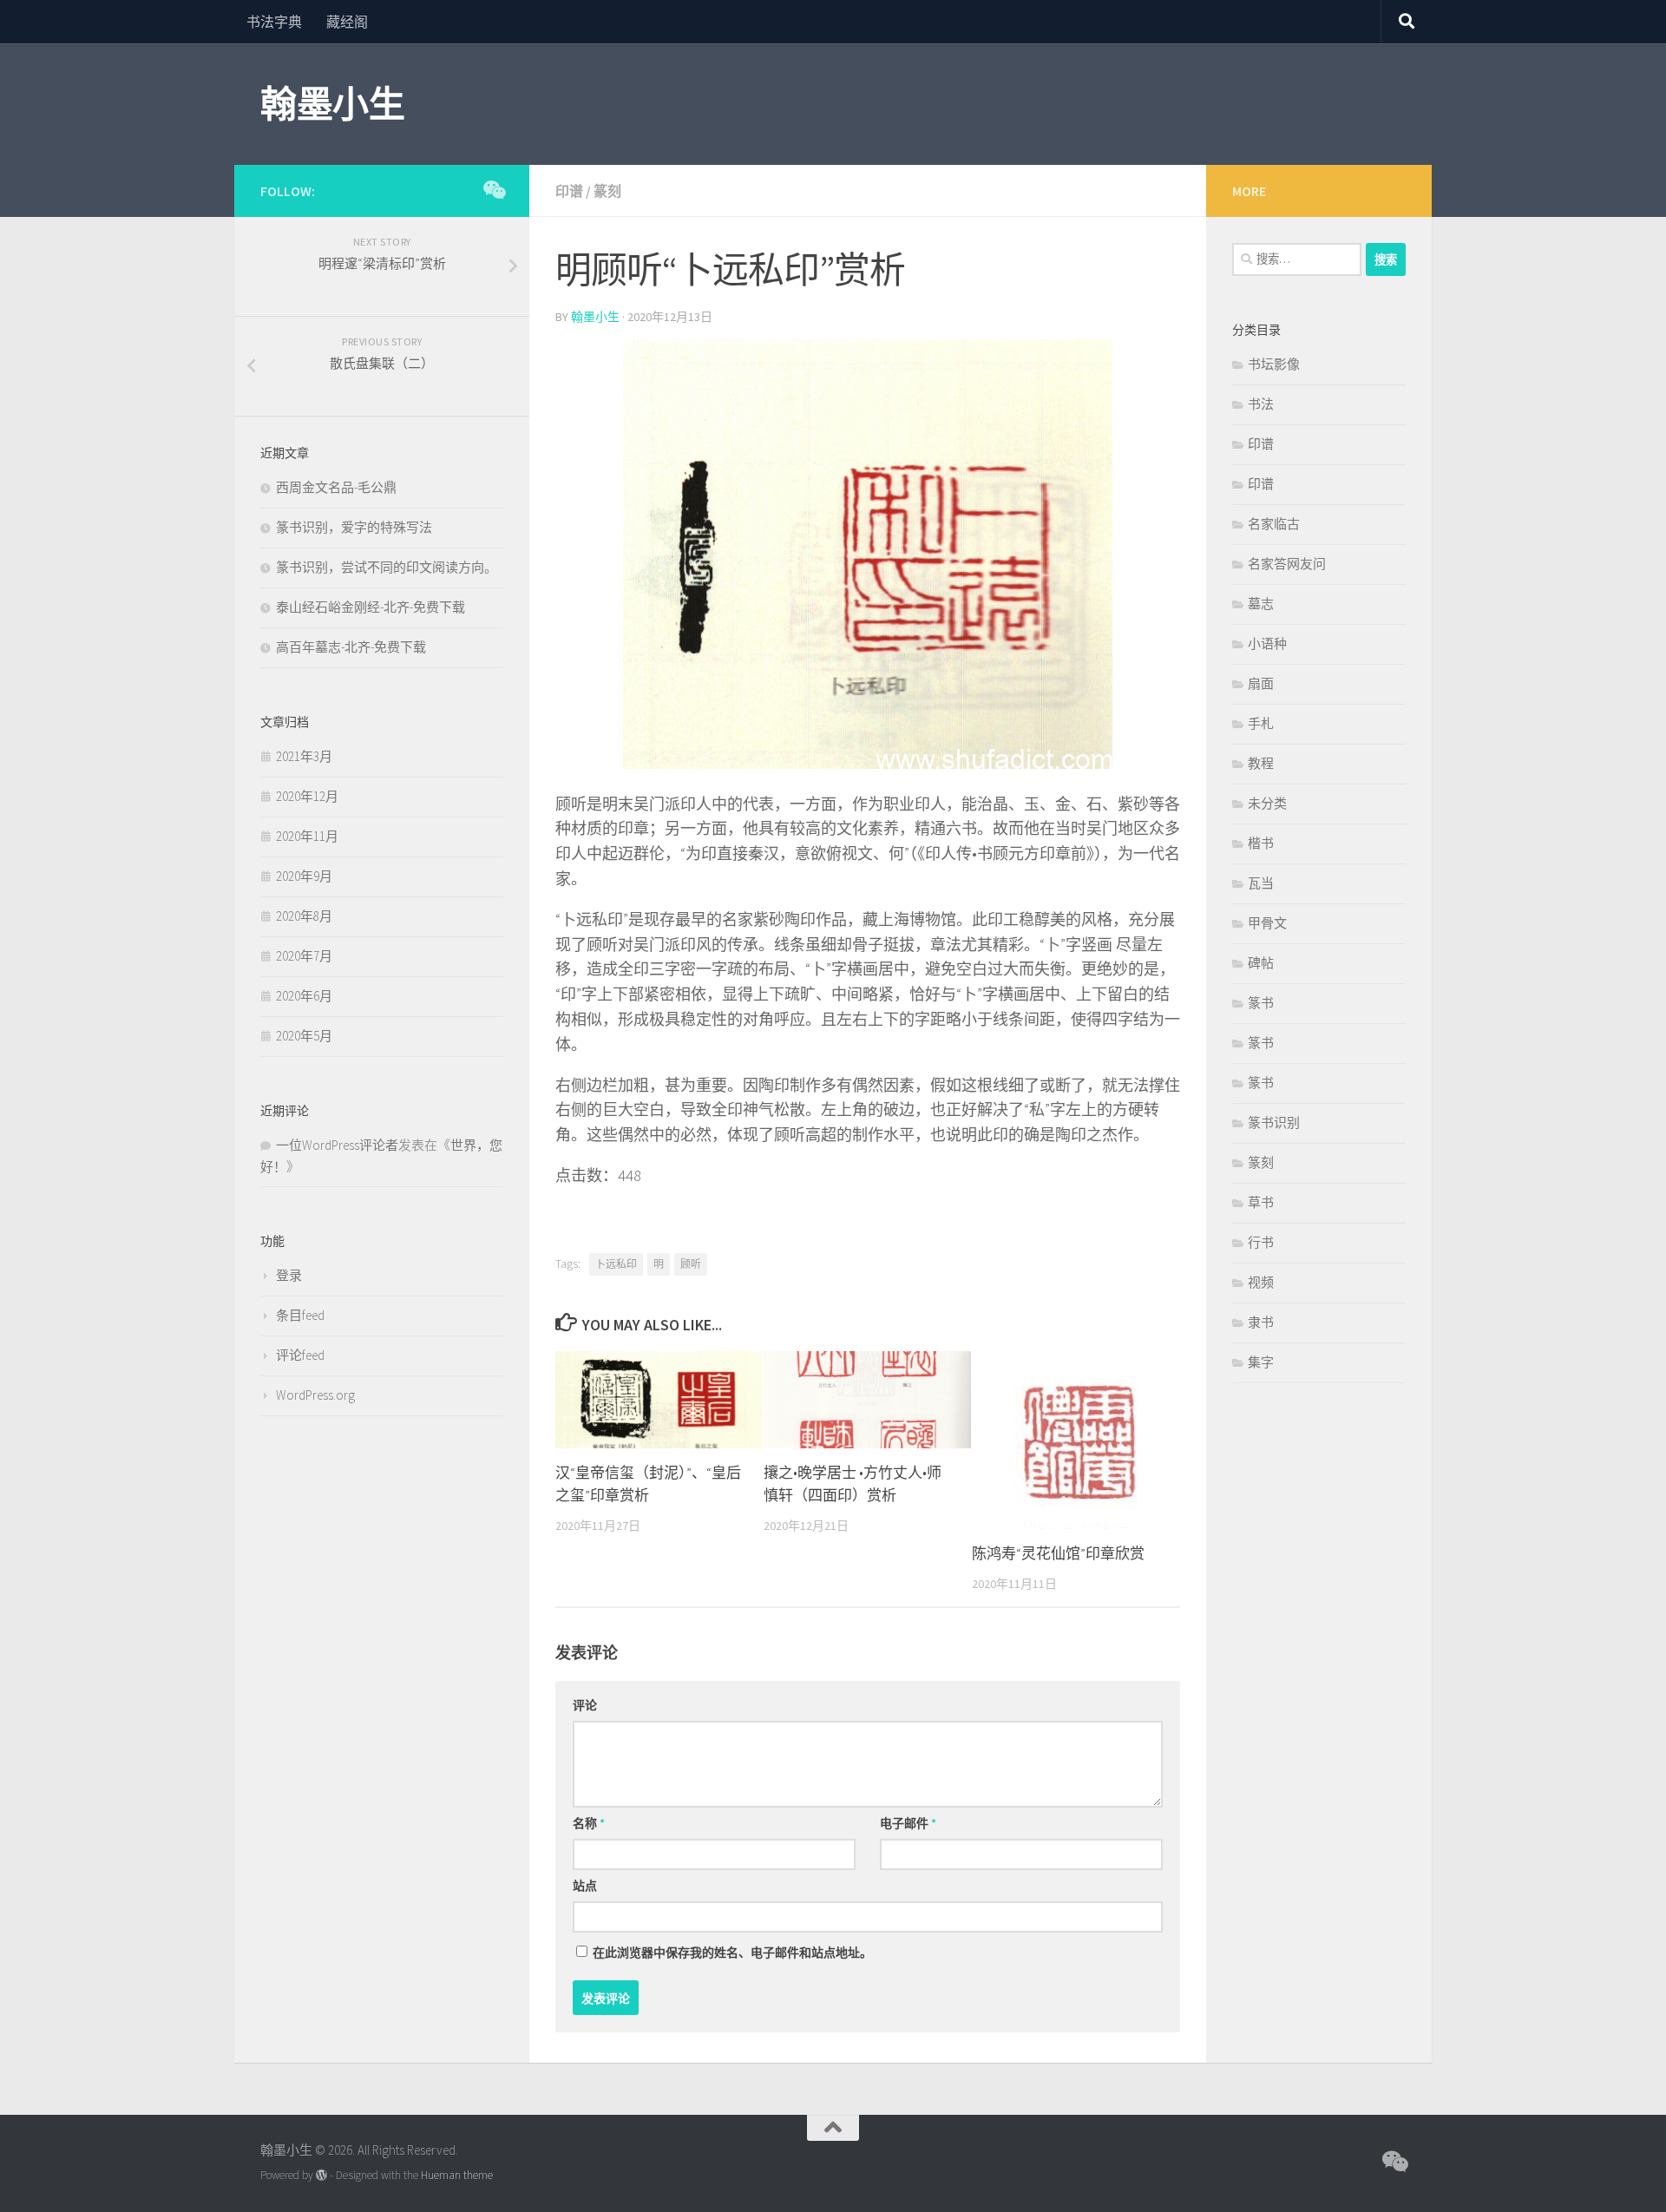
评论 (585, 1705)
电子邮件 (908, 1823)
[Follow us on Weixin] (493, 190)
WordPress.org (315, 1395)
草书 (1261, 1202)
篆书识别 (1274, 1122)
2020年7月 (304, 956)
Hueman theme (457, 2175)
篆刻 (607, 191)
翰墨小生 (332, 104)
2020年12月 (307, 796)
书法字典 (274, 22)
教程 (1261, 763)
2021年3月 (304, 756)
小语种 (1267, 643)
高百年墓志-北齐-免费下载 (351, 647)
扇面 (1261, 683)
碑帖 (1261, 963)
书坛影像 (1274, 364)
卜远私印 (616, 1264)
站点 (585, 1886)
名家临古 (1274, 524)
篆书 (1261, 1003)
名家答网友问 (1287, 564)
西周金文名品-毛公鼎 (336, 487)
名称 (589, 1823)
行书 (1261, 1242)
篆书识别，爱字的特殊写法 (354, 527)
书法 (1261, 404)
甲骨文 (1267, 923)
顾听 (691, 1264)
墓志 (1261, 604)
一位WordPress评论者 (337, 1145)
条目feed (300, 1315)
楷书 (1261, 843)
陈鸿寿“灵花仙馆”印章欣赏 (1058, 1553)
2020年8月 (304, 916)
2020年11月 (307, 836)
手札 (1261, 723)
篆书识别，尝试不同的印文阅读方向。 (387, 567)
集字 (1261, 1362)
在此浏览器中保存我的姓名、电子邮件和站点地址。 (732, 1953)
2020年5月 (304, 1036)
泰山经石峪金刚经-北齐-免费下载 (371, 607)
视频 (1261, 1282)
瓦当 (1261, 883)
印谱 (569, 191)
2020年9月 (304, 876)
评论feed (300, 1355)
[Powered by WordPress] (321, 2175)
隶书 (1261, 1322)
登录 (289, 1275)
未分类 (1267, 803)
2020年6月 (304, 996)
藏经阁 (347, 22)
